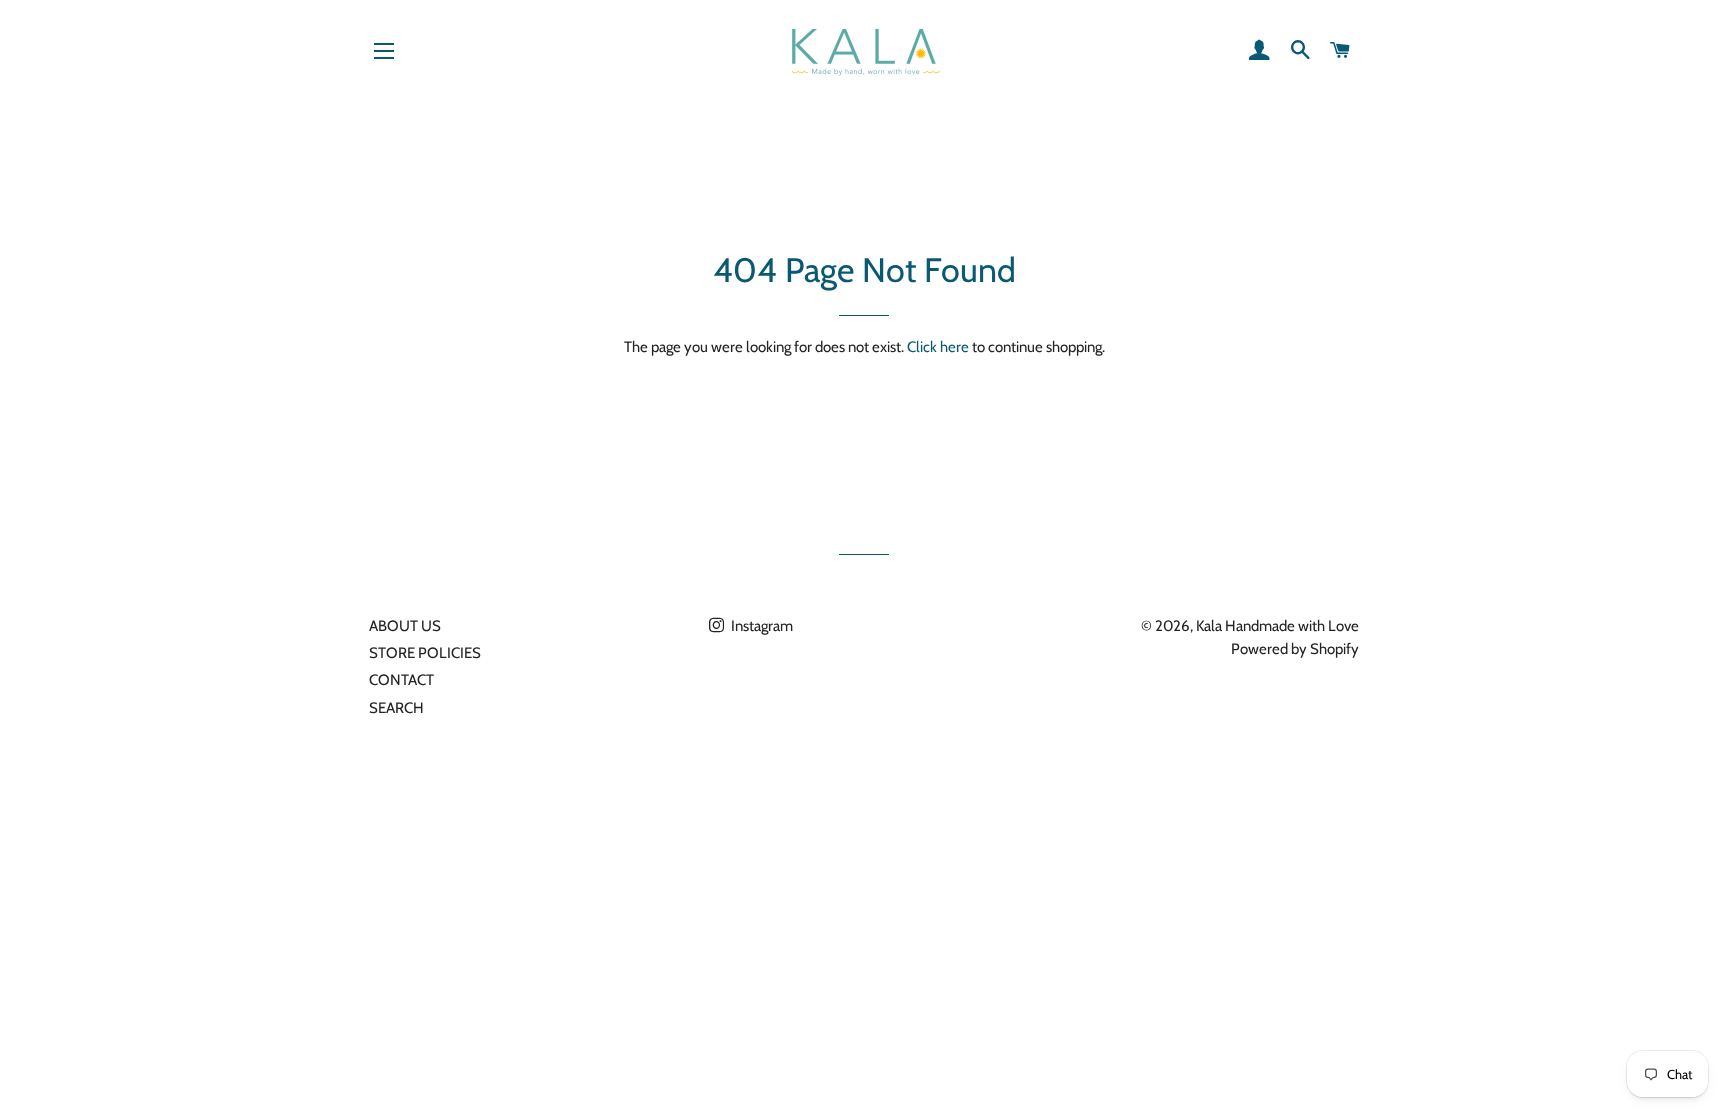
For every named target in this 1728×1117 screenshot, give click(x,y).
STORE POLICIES (425, 653)
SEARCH (396, 708)
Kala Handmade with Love (1277, 626)
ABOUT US (405, 626)
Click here (938, 347)
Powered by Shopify (1295, 649)
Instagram (760, 626)
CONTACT (401, 680)
